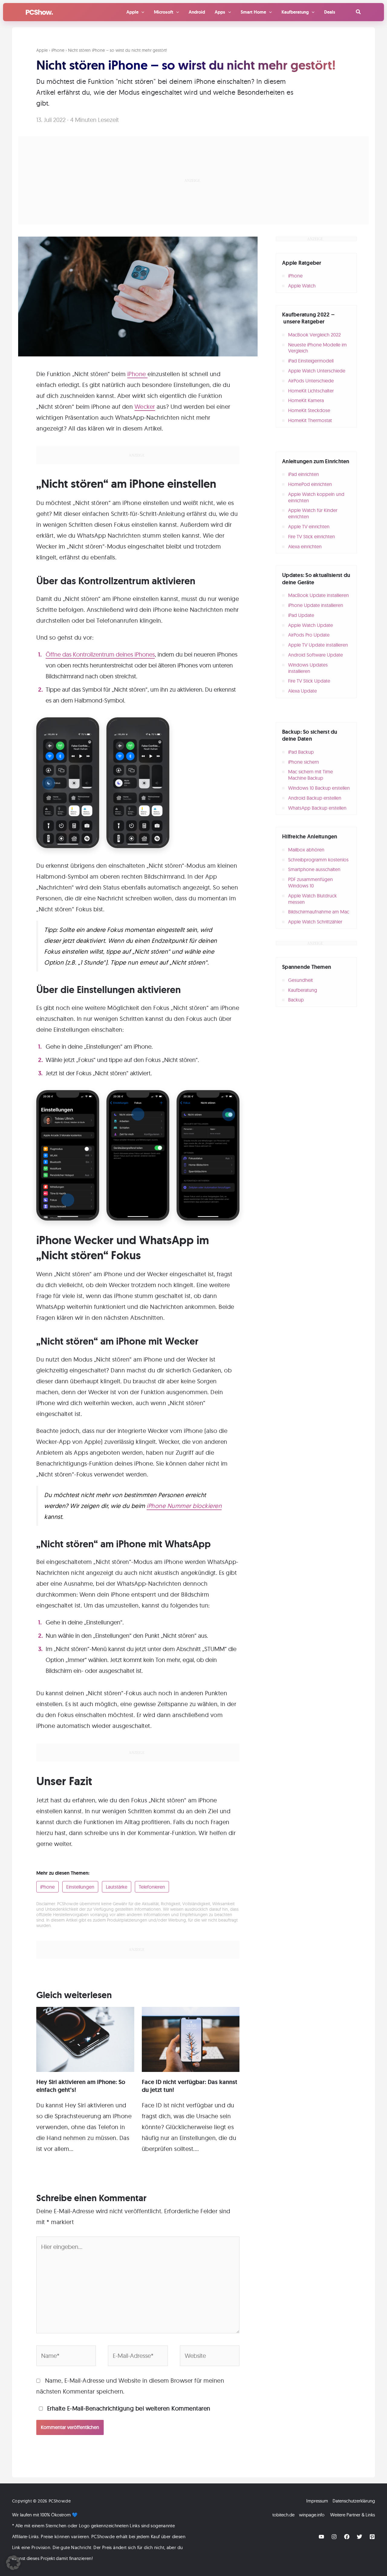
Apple (42, 50)
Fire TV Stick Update (309, 681)
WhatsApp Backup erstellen (317, 808)
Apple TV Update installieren (318, 645)
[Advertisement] (193, 180)
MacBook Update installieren (319, 595)
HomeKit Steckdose (309, 410)
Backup (296, 1000)
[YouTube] (321, 2537)
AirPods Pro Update (309, 635)
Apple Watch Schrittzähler (315, 922)
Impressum (317, 2501)
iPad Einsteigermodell (311, 361)
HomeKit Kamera (306, 400)
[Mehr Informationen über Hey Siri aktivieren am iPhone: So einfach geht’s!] (85, 2039)
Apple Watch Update (311, 625)
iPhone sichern (304, 762)
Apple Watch (302, 286)
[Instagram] (334, 2537)
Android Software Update (315, 655)
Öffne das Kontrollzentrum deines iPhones (100, 654)
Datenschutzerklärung (354, 2501)
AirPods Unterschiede (311, 381)
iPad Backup (301, 752)
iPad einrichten (304, 474)
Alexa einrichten (305, 546)
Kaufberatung (303, 990)
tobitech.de (283, 2515)
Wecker (145, 406)
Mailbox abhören (306, 850)
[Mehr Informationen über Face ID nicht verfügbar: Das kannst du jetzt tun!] (191, 2039)
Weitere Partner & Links (353, 2515)
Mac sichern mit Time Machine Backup (311, 775)
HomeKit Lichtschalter (311, 391)
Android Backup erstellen (315, 798)
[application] (141, 12)
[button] (359, 12)
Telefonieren (152, 1887)
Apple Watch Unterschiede (317, 371)
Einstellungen (80, 1887)
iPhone (58, 50)
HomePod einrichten (310, 484)
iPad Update (301, 615)
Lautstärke (117, 1887)
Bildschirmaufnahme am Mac (319, 912)
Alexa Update (302, 691)
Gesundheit (301, 980)
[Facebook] (347, 2537)
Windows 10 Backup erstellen (319, 788)
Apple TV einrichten (309, 526)
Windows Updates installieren (308, 668)
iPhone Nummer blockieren (184, 1506)
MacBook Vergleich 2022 (314, 335)
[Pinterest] (372, 2537)
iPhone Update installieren (316, 605)
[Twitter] (359, 2537)
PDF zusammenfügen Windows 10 (311, 882)
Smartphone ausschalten (314, 869)
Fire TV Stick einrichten (312, 536)
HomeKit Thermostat (310, 420)
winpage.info (312, 2515)
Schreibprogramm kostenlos (318, 860)
